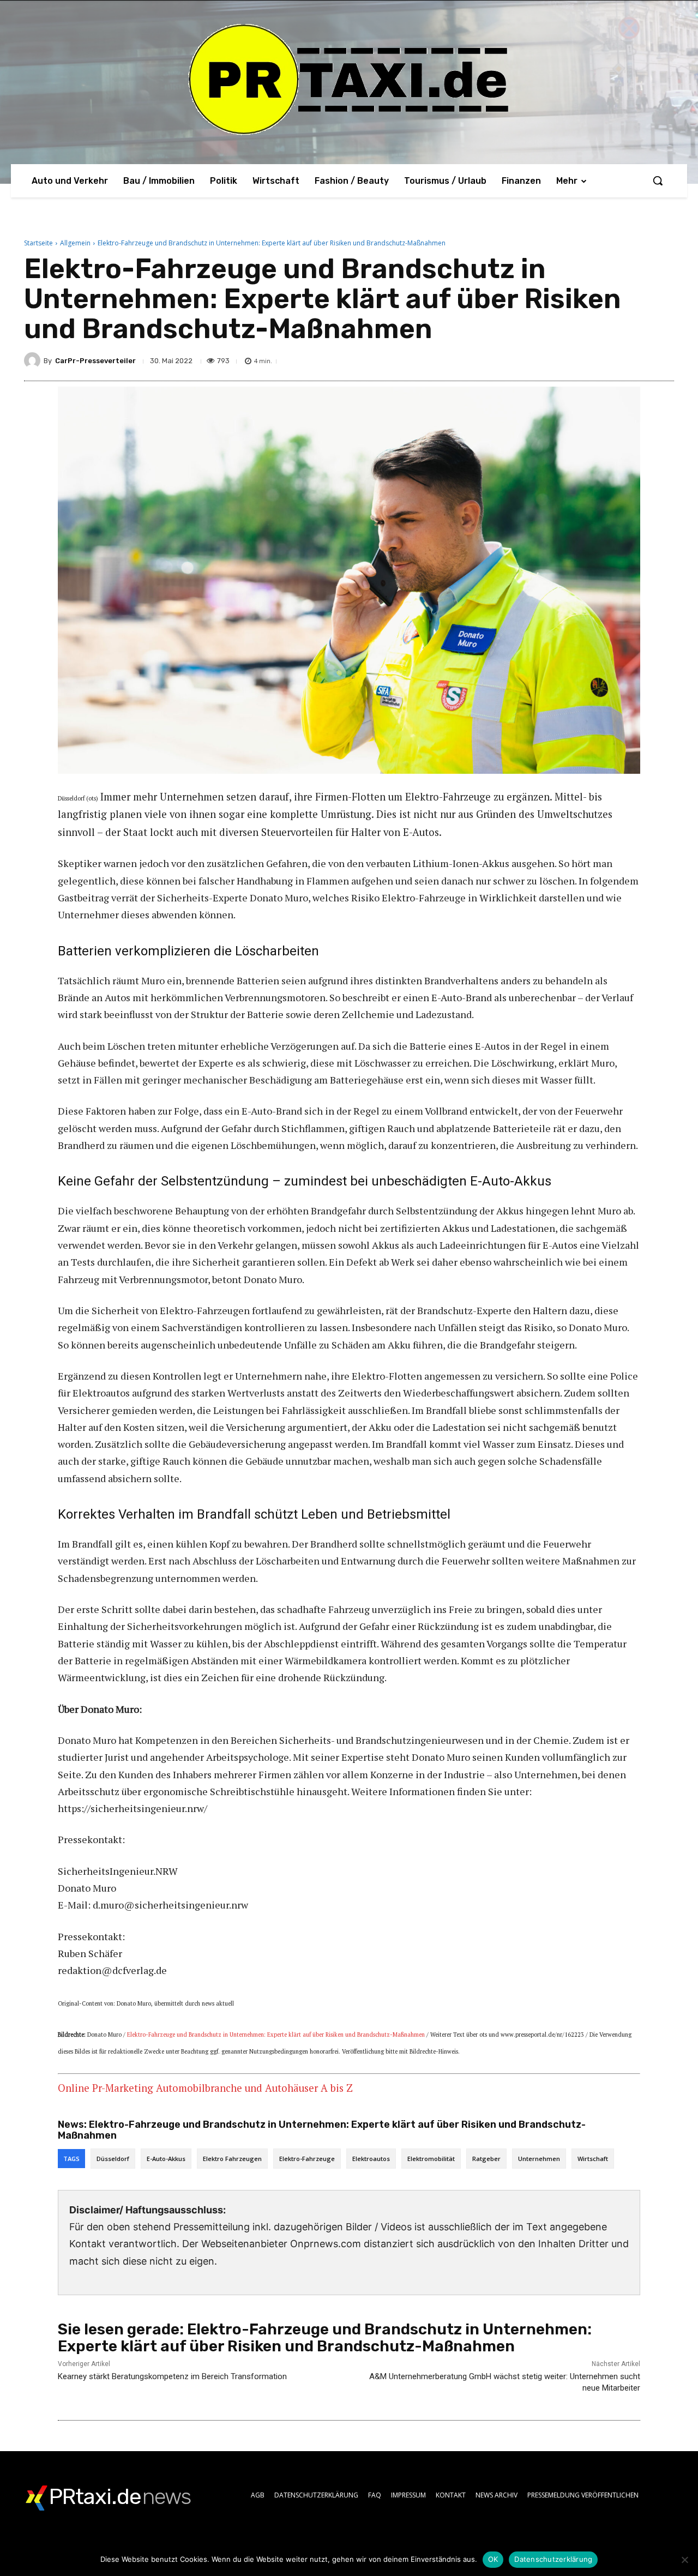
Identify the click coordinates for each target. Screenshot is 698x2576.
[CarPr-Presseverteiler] (34, 360)
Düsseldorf (113, 2159)
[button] (658, 180)
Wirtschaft (593, 2159)
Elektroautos (371, 2159)
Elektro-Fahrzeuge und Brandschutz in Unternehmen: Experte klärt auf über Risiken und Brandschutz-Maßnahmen (276, 2035)
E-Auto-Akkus (166, 2159)
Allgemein (75, 243)
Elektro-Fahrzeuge (307, 2159)
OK (493, 2559)
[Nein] (684, 2560)
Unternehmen (539, 2159)
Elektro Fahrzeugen (232, 2159)
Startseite (38, 243)
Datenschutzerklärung (553, 2559)
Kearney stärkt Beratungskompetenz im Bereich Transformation (172, 2376)
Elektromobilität (431, 2159)
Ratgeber (486, 2159)
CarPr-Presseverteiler (95, 361)
